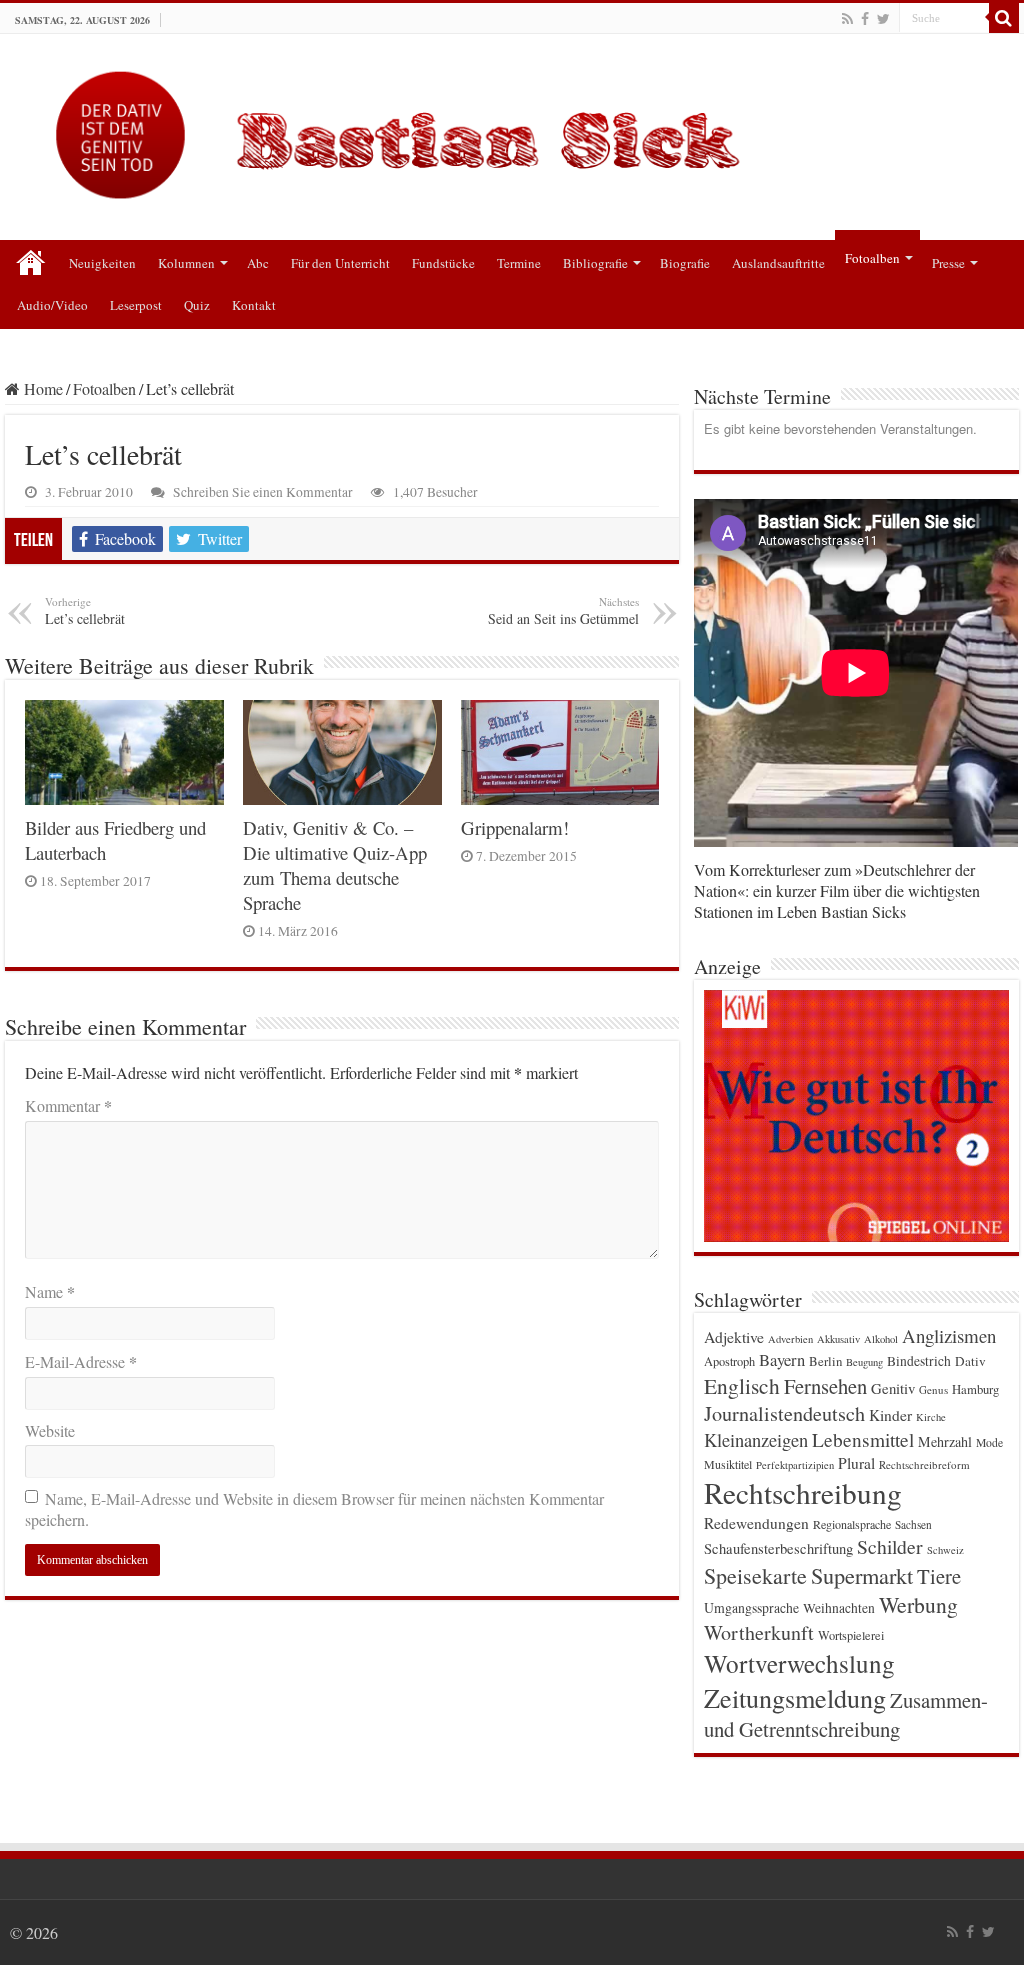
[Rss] (847, 19)
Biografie (685, 263)
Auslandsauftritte (778, 263)
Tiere (939, 1576)
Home (41, 388)
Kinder (890, 1415)
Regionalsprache (852, 1524)
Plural (856, 1463)
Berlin (825, 1361)
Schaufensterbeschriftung (778, 1548)
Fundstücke (443, 263)
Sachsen (913, 1524)
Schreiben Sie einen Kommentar (263, 492)
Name (50, 1291)
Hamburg (975, 1389)
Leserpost (136, 305)
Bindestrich (919, 1361)
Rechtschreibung (803, 1492)
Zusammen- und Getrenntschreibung (846, 1714)
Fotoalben (872, 258)
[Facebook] (865, 19)
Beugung (864, 1362)
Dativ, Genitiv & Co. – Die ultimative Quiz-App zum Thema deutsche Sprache (335, 865)
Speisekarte (755, 1575)
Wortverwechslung (799, 1663)
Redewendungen (756, 1523)
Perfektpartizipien (795, 1465)
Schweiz (945, 1550)
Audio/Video (52, 305)
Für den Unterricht (340, 263)
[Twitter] (883, 19)
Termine (519, 263)
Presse (948, 263)
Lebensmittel (863, 1439)
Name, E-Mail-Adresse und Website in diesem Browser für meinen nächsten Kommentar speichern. (314, 1509)
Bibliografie (595, 263)
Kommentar (68, 1105)
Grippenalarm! (515, 827)
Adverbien (790, 1339)
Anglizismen (949, 1335)
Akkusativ (838, 1339)
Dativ (970, 1361)
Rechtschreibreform (924, 1464)
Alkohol (881, 1339)
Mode (989, 1442)
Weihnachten (839, 1608)
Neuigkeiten (102, 263)
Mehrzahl (945, 1441)
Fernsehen (825, 1386)
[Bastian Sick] (512, 130)
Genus (933, 1389)
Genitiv (893, 1388)
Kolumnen (186, 263)
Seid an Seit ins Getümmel (563, 611)
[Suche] (1004, 18)
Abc (258, 263)
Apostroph (729, 1361)
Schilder (890, 1546)
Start (31, 261)
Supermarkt (862, 1575)
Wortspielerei (851, 1635)
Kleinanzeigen (756, 1439)
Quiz (197, 305)
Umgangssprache (751, 1607)
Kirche (931, 1417)
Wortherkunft (759, 1632)
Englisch (742, 1385)
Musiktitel (728, 1464)
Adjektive (734, 1336)
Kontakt (254, 305)
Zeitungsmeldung (795, 1697)
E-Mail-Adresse (81, 1361)
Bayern (782, 1359)
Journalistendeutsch (784, 1413)
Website (50, 1430)
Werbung (918, 1604)
